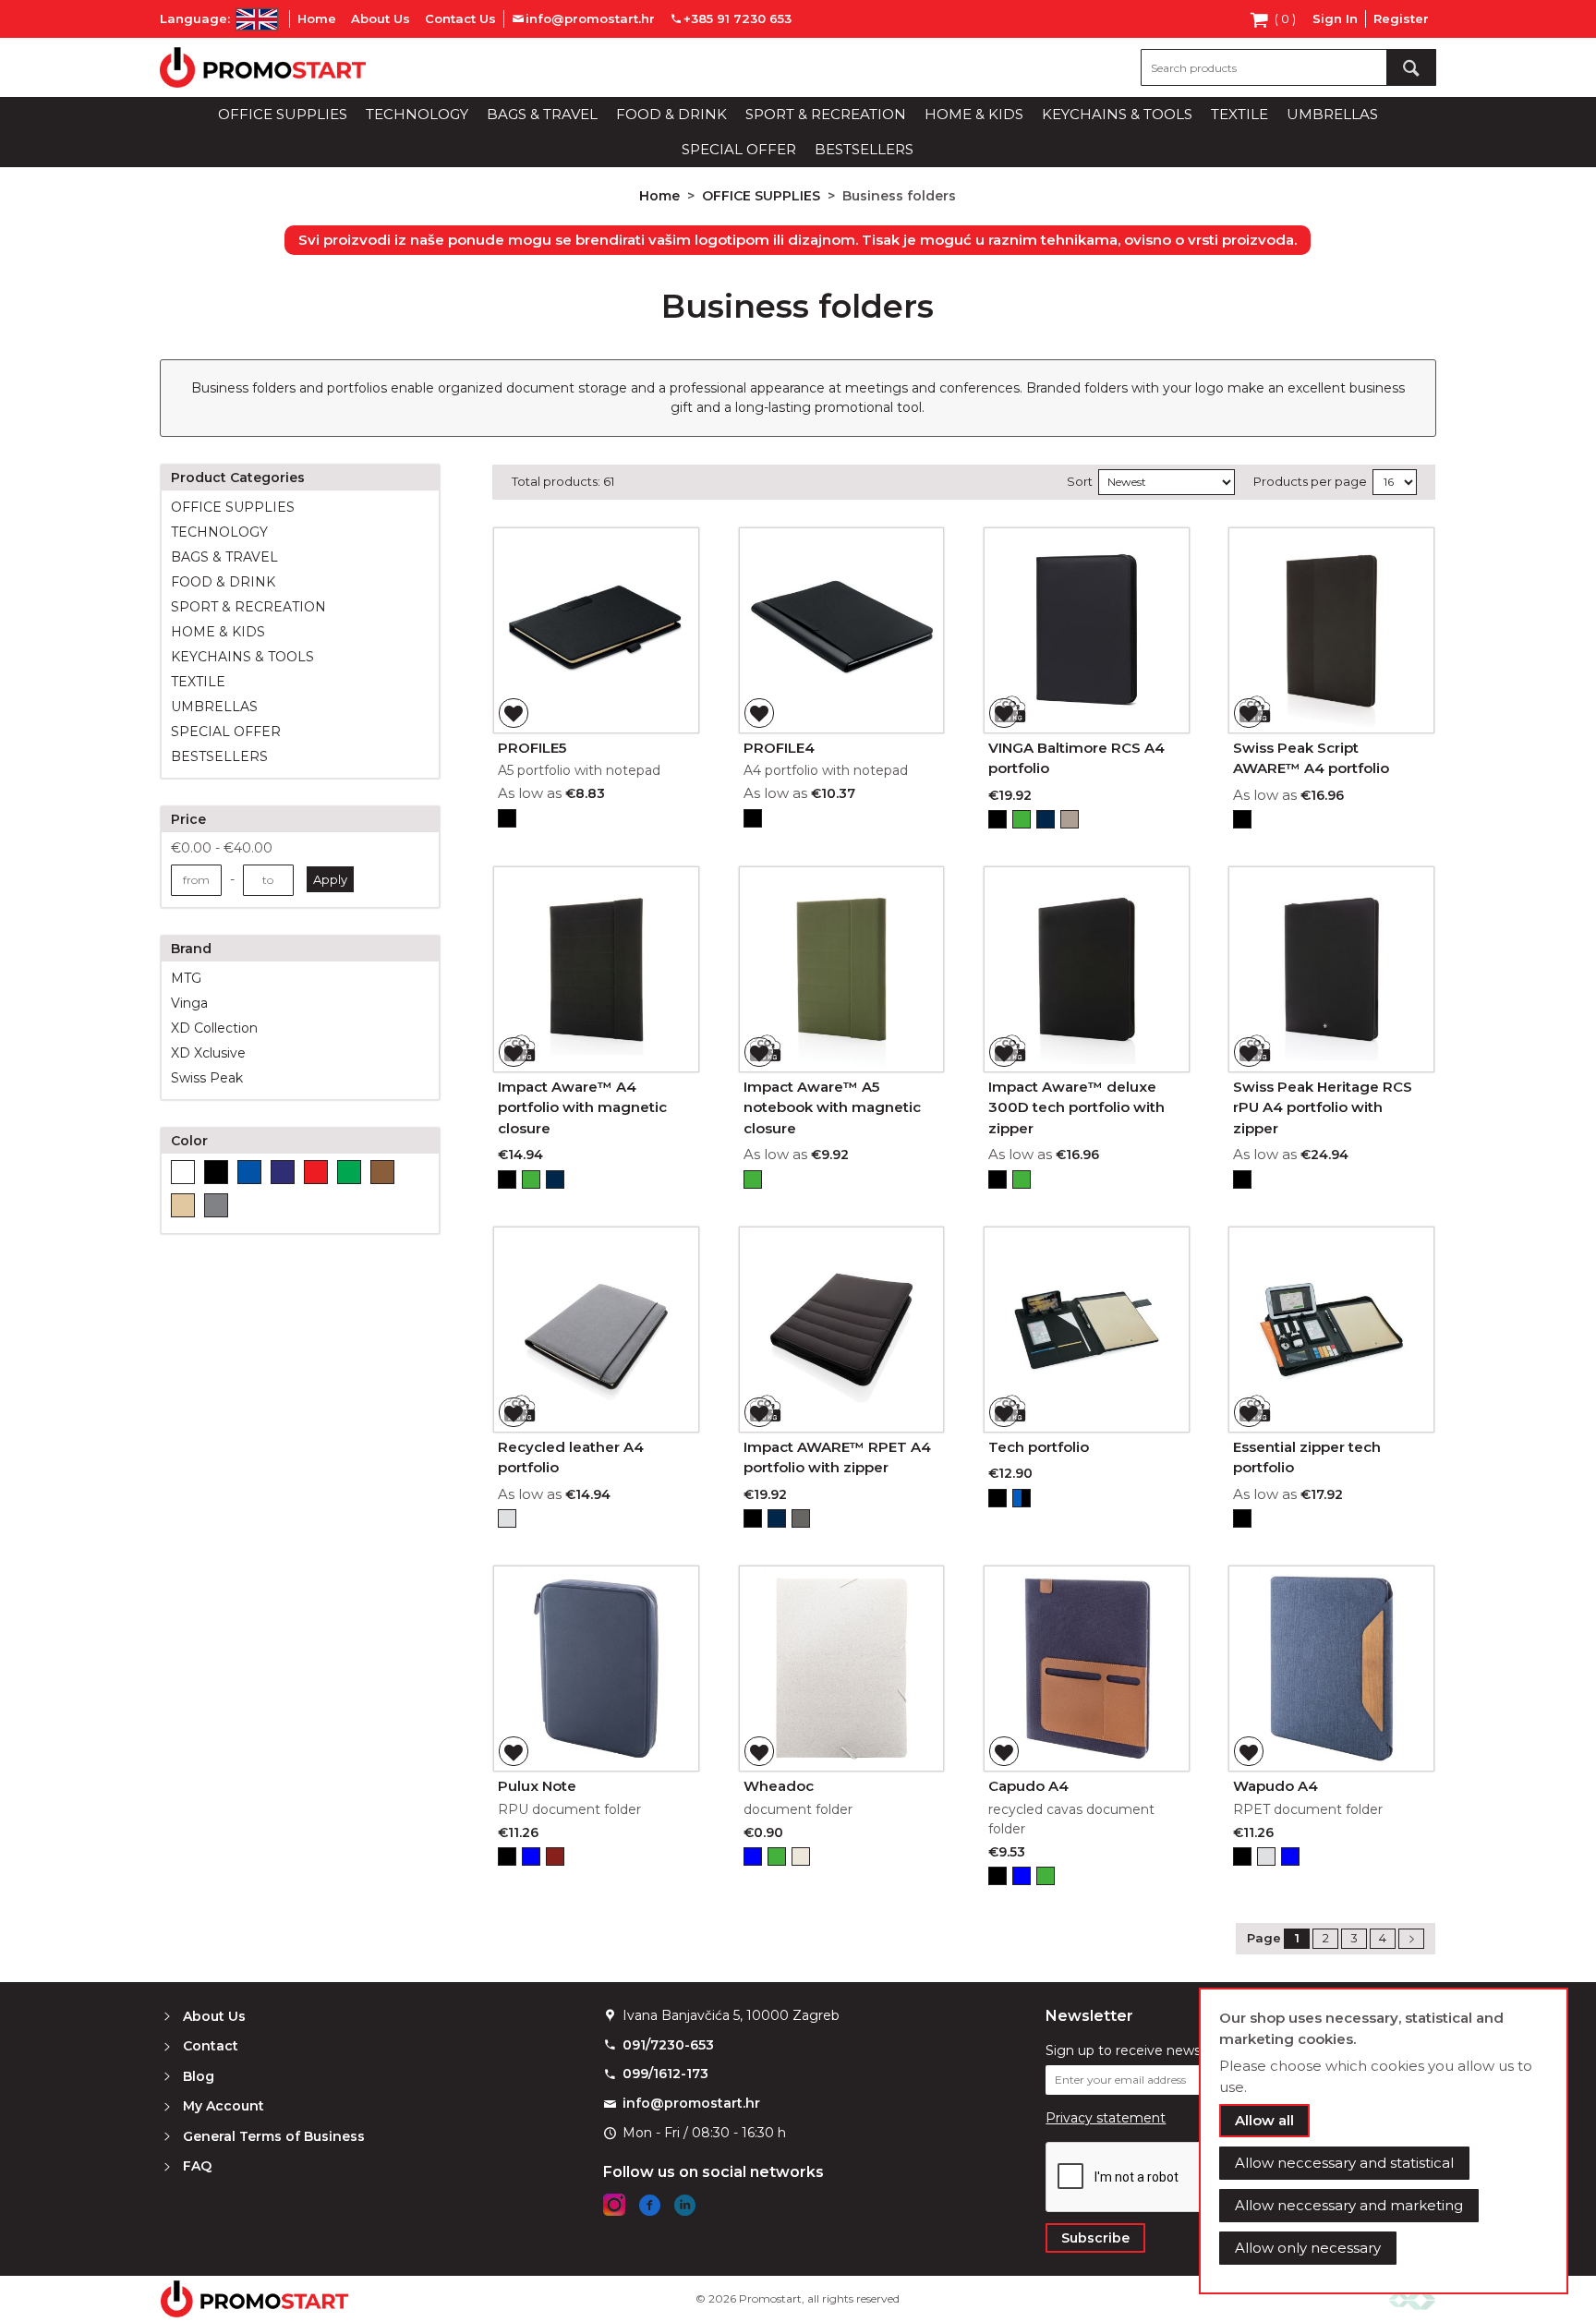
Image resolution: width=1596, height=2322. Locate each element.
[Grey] (216, 1205)
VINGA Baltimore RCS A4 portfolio (1076, 758)
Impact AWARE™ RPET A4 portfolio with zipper (837, 1457)
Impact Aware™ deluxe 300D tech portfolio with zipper (1076, 1107)
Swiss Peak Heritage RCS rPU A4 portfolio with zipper (1323, 1107)
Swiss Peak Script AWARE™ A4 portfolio (1311, 758)
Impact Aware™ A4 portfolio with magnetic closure (582, 1107)
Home (317, 18)
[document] (1384, 2141)
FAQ (197, 2166)
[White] (183, 1172)
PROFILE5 (532, 748)
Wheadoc (779, 1786)
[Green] (349, 1172)
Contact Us (460, 18)
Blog (199, 2076)
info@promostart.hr (691, 2103)
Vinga (189, 1003)
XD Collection (214, 1028)
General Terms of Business (274, 2136)
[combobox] (1288, 67)
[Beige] (183, 1205)
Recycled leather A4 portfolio (571, 1457)
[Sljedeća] (1411, 1939)
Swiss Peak (207, 1078)
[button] (514, 713)
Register (1401, 18)
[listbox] (596, 821)
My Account (224, 2106)
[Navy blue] (283, 1172)
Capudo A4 (1028, 1786)
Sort (1080, 481)
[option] (507, 818)
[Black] (216, 1172)
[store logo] (263, 67)
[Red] (316, 1172)
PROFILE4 (779, 748)
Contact (211, 2046)
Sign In (1335, 18)
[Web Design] (1412, 2298)
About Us (381, 18)
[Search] (1411, 67)
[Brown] (382, 1172)
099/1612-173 (665, 2074)
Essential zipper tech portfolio (1307, 1457)
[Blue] (249, 1172)
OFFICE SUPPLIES (763, 196)
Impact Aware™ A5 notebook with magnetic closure (832, 1107)
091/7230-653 (668, 2045)
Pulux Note (537, 1786)
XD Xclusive (208, 1053)
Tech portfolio (1039, 1447)
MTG (186, 978)
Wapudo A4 (1276, 1786)
